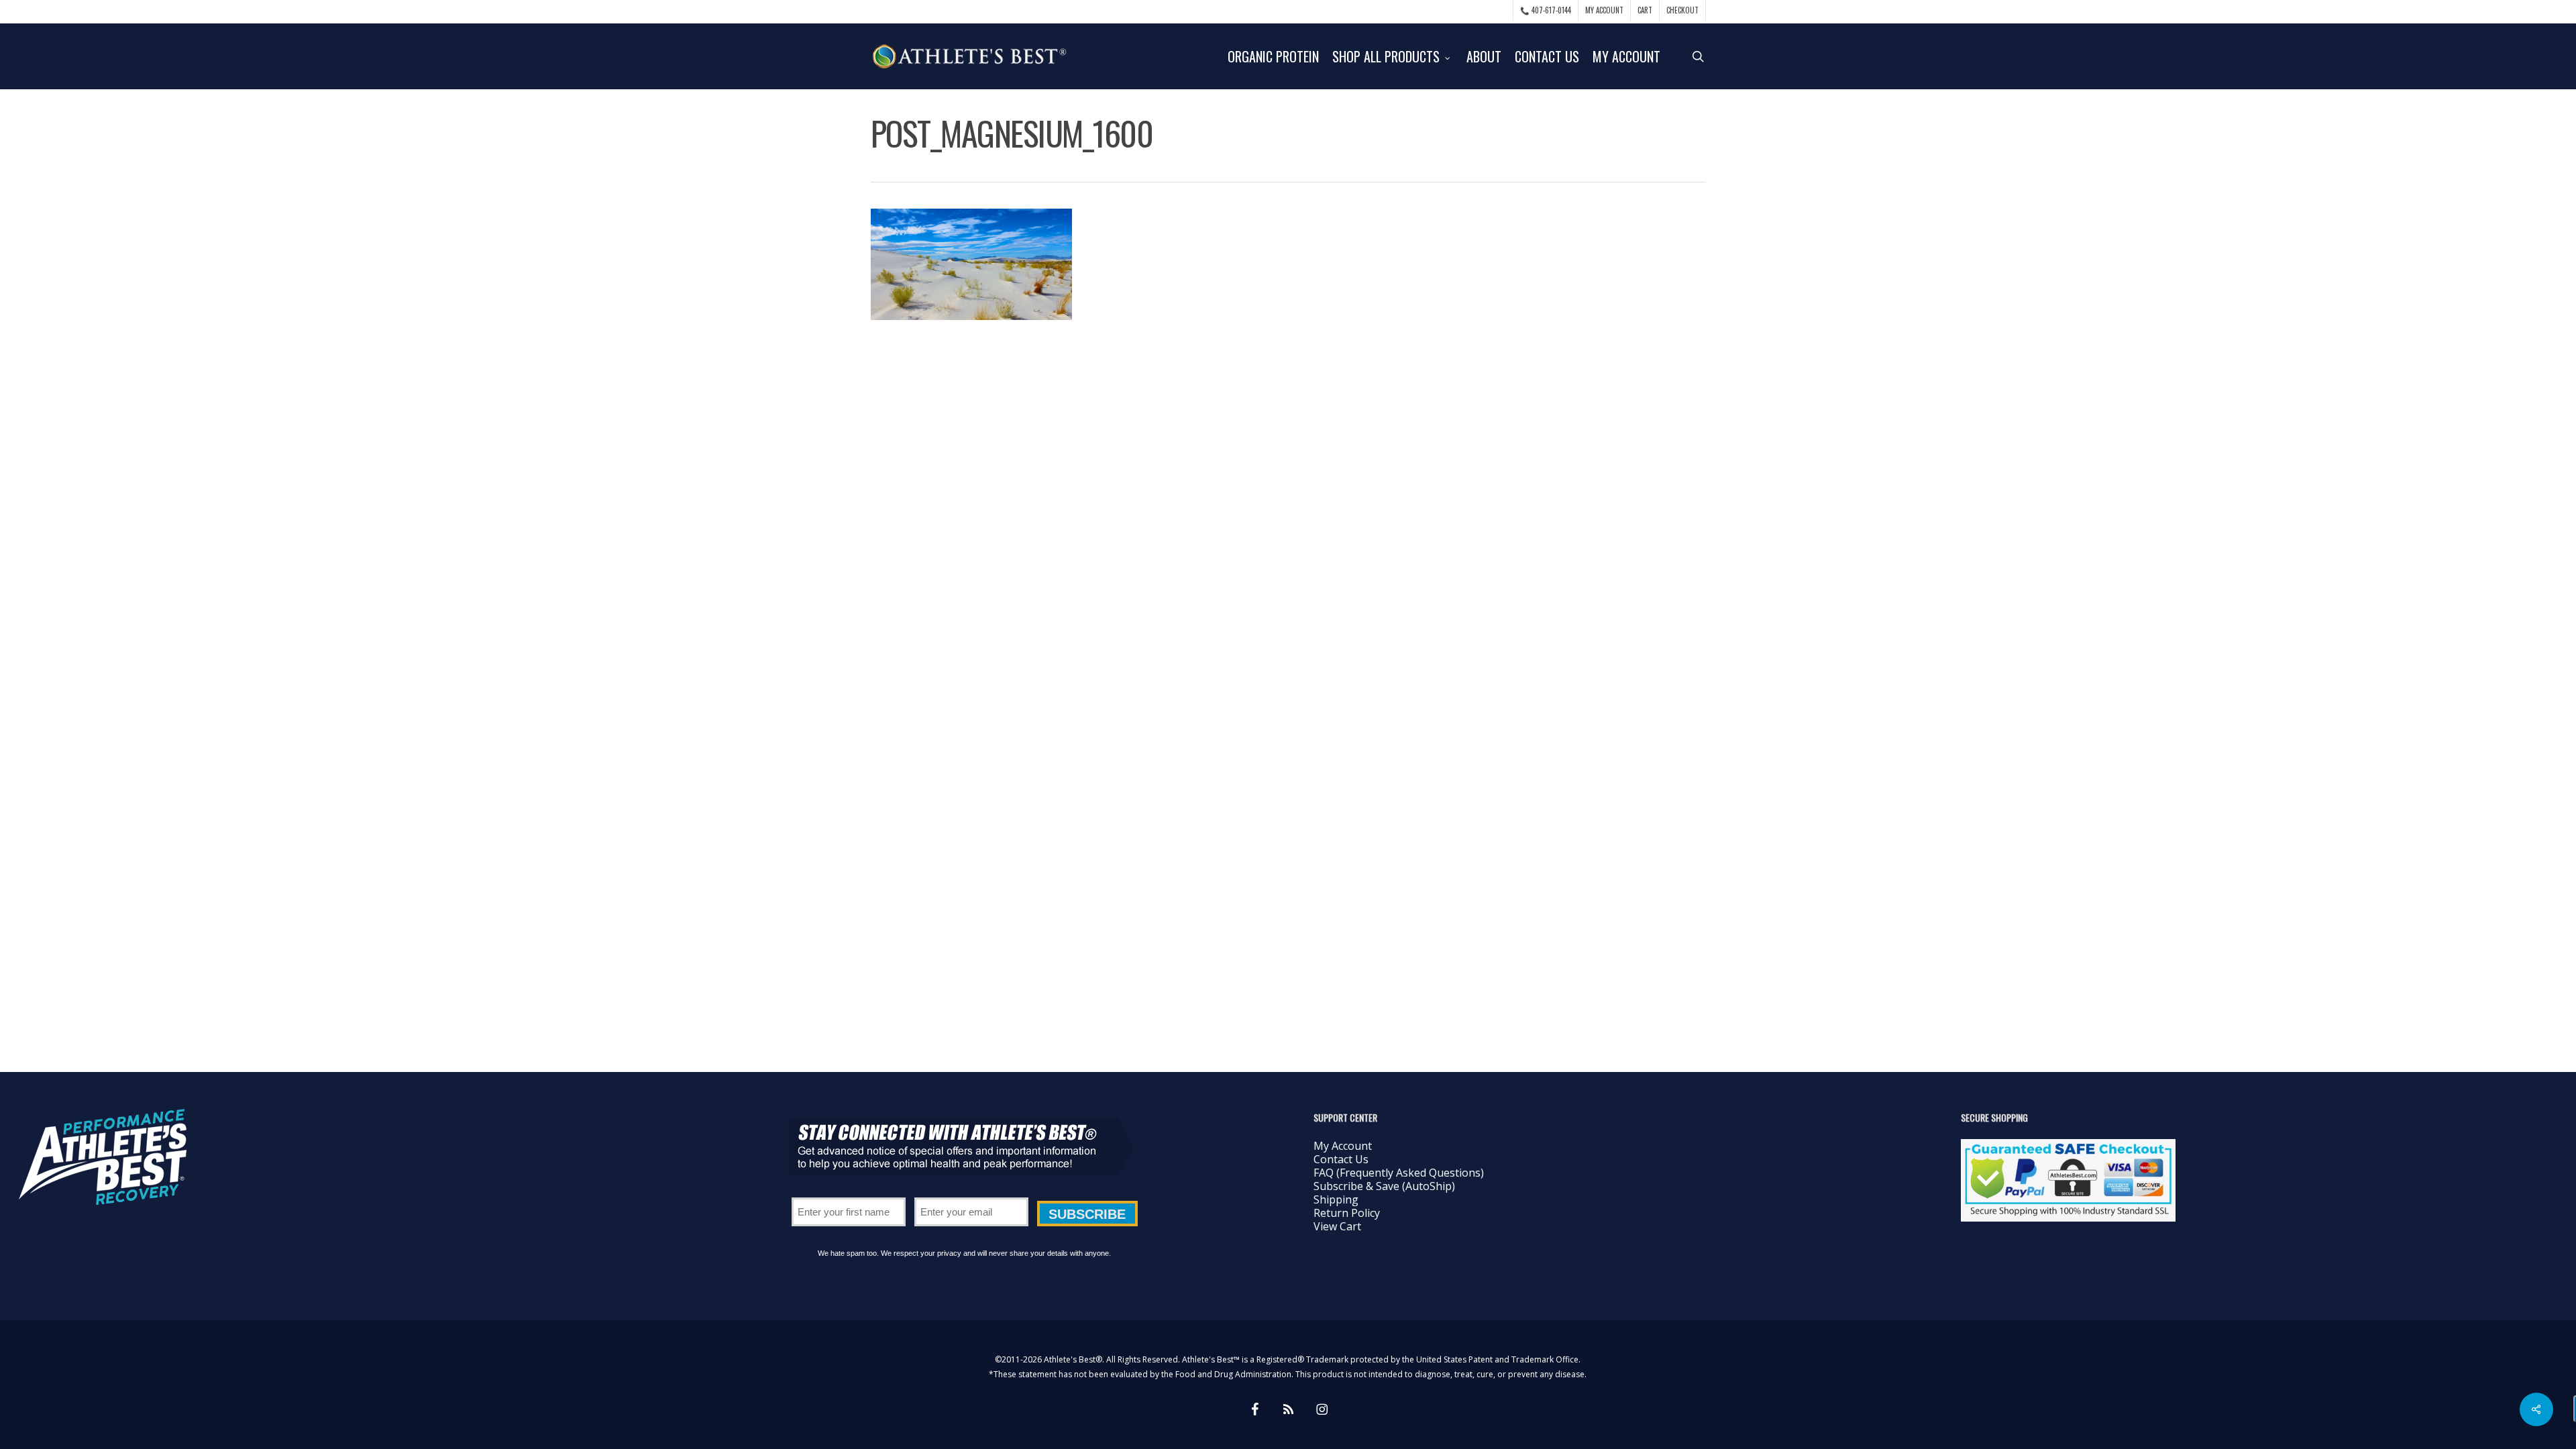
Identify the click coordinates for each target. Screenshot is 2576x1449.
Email (971, 1193)
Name (849, 1193)
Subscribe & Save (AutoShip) (1384, 1186)
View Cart (1337, 1226)
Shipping (1336, 1199)
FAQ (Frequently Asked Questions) (1399, 1173)
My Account (1343, 1146)
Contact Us (1341, 1159)
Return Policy (1347, 1213)
